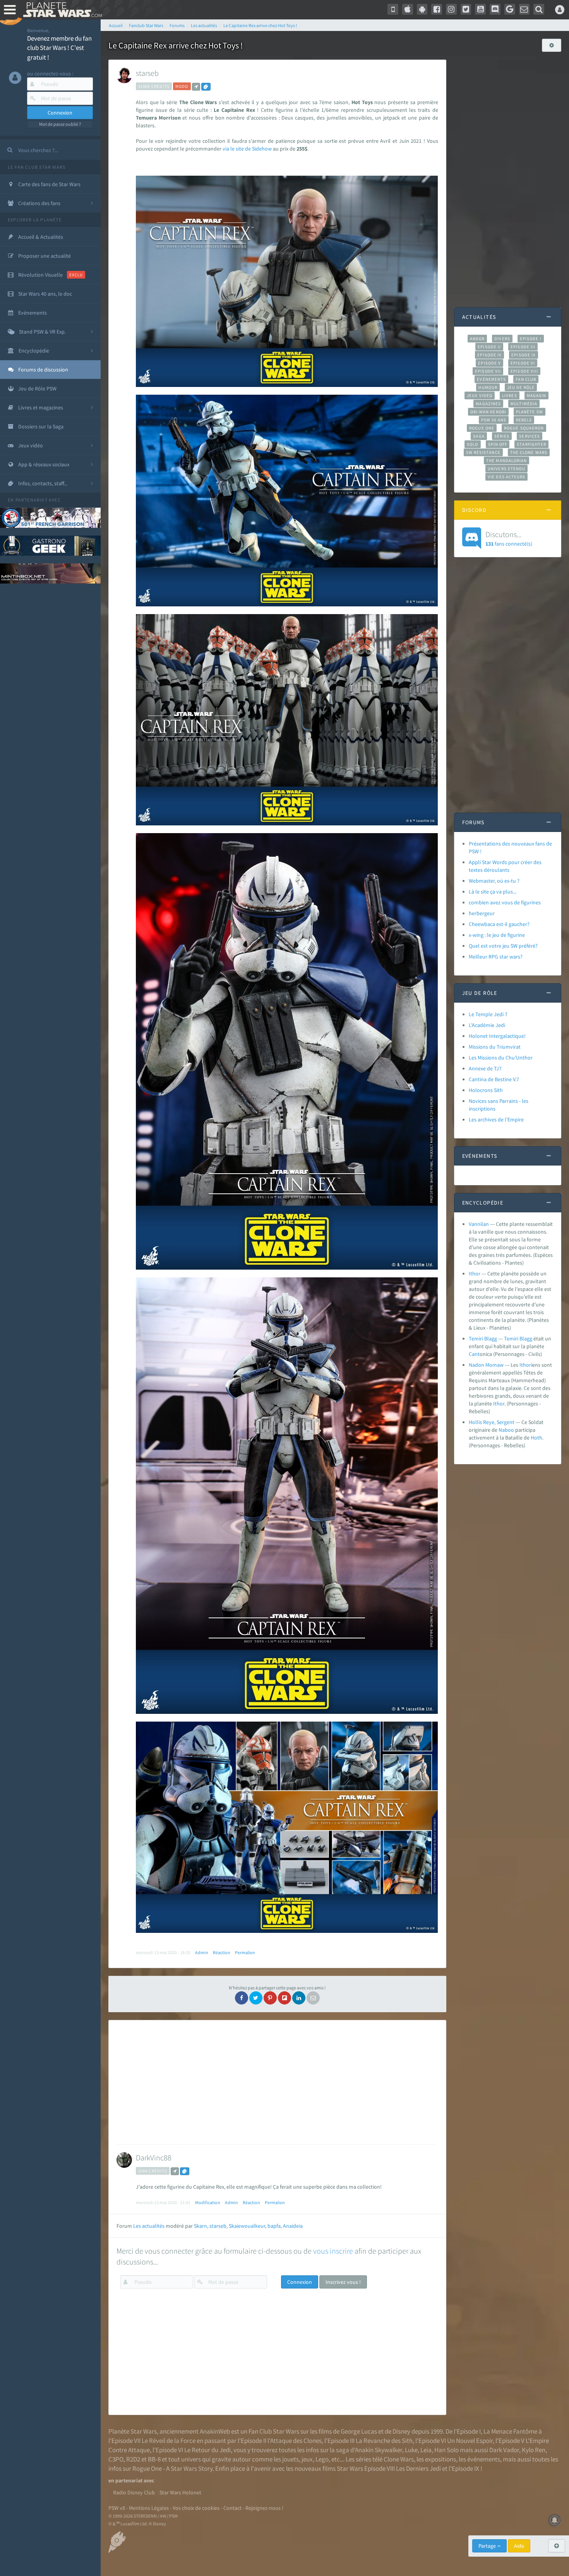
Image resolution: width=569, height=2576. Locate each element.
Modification (208, 2202)
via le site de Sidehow (247, 149)
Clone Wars (399, 2459)
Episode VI (523, 363)
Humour (488, 387)
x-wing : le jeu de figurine (497, 935)
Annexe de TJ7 (485, 1068)
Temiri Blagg (483, 1338)
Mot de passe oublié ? (60, 124)
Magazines (488, 404)
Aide (519, 2546)
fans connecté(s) (509, 538)
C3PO (116, 2459)
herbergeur (482, 913)
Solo (472, 444)
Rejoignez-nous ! (264, 2508)
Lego (322, 2459)
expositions (440, 2459)
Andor (477, 339)
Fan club (526, 379)
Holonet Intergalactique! (497, 1036)
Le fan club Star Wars (37, 167)
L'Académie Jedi (487, 1025)
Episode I (531, 339)
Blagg (526, 1338)
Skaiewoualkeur (247, 2226)
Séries (502, 436)
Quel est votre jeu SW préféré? (503, 946)
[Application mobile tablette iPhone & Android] (393, 9)
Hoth (536, 1438)
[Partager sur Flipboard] (284, 1998)
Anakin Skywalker (379, 2450)
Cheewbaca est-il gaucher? (499, 924)
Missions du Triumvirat (495, 1047)
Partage (488, 2546)
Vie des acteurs (506, 477)
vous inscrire (333, 2251)
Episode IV (489, 355)
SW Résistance (483, 452)
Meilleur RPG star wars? (496, 957)
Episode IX (524, 355)
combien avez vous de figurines (505, 902)
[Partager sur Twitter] (256, 1998)
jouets (290, 2459)
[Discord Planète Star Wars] (495, 9)
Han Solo (446, 2450)
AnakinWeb (215, 2431)
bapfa (274, 2226)
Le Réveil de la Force (169, 2441)
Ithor (475, 1273)
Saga (479, 436)
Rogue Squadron (524, 428)
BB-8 (154, 2459)
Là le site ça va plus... (493, 892)
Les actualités (149, 2226)
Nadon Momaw (486, 1365)
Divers (502, 339)
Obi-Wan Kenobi (488, 412)
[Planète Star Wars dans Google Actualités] (510, 9)
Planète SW (530, 412)
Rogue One (482, 428)
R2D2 (133, 2459)
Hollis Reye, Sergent (492, 1422)
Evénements (491, 379)
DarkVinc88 (154, 2158)
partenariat (32, 500)
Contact (232, 2508)
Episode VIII (524, 371)
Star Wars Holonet (180, 2492)
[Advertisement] (276, 2082)
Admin (202, 1952)
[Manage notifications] (555, 2520)
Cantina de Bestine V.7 (494, 1079)
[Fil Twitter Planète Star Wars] (466, 9)
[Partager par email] (313, 1998)
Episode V (489, 363)
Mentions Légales (149, 2508)
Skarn (201, 2226)
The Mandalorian (506, 460)
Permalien (245, 1952)
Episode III (523, 347)
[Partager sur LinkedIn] (299, 1998)
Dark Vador (504, 2450)
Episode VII (488, 371)
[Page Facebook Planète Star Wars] (437, 9)
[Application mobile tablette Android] (422, 9)
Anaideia (293, 2226)
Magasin (537, 395)
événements (484, 2459)
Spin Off (498, 444)
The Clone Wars (529, 452)
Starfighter (531, 444)
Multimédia (524, 404)
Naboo (506, 1430)
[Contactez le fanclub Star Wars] (524, 9)
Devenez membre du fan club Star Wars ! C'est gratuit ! (59, 48)
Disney (401, 2431)
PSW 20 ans (494, 420)
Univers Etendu (506, 469)
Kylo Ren (534, 2450)
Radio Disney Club (134, 2492)
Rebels (524, 420)
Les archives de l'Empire (496, 1119)
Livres (510, 395)
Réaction (222, 1952)
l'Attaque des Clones (295, 2441)
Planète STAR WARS (61, 10)
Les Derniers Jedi (418, 2468)
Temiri (511, 1338)
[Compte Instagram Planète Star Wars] (451, 9)
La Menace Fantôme (510, 2431)
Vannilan (479, 1224)
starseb (147, 73)
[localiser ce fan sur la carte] (196, 87)
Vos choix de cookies (196, 2508)
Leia (426, 2450)
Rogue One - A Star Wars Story (172, 2468)
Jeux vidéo (480, 395)
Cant (474, 1354)
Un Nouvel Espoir (470, 2441)
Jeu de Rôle (521, 387)
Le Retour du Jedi (207, 2450)
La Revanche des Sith (384, 2441)
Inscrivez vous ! (343, 2282)
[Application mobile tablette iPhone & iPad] (408, 9)
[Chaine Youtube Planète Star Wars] (480, 9)
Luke (411, 2450)
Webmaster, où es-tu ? (494, 881)
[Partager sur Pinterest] (270, 1998)
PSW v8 (117, 2508)
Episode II (489, 347)
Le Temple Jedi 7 (488, 1014)
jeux (307, 2459)
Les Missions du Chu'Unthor (501, 1058)
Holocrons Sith (486, 1090)
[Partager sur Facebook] (242, 1998)
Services (530, 436)
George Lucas (359, 2431)
